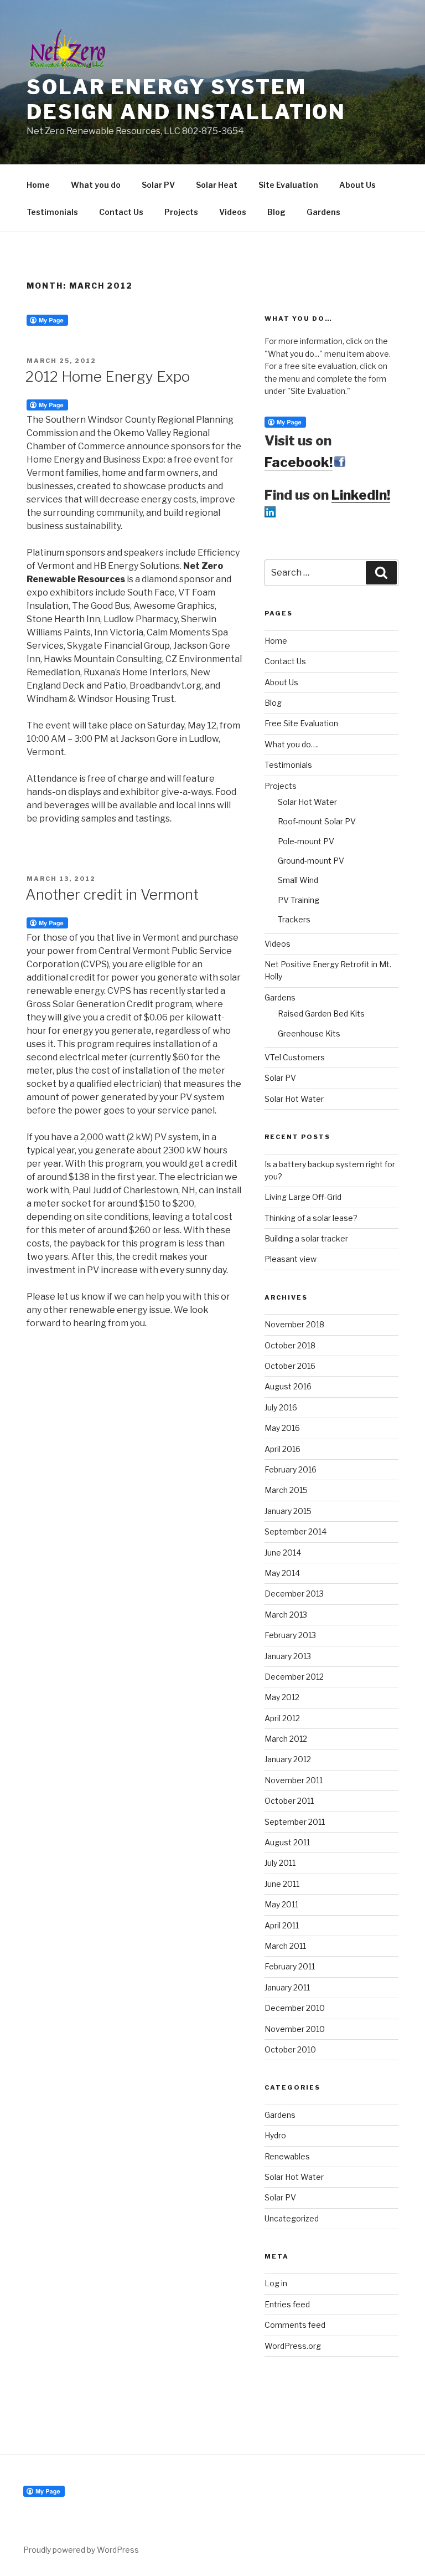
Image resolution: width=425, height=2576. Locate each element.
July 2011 (280, 1863)
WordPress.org (293, 2346)
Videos (233, 212)
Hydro (275, 2135)
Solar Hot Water (307, 802)
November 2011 (294, 1780)
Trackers (294, 919)
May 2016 (282, 1428)
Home (38, 185)
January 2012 (288, 1759)
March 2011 (285, 1946)
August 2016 (288, 1386)
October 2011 (289, 1801)
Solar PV (158, 185)
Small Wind (298, 880)
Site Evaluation (288, 185)
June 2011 (282, 1884)
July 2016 (281, 1407)
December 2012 (294, 1677)
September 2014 (296, 1531)
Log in (276, 2283)
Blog (276, 212)
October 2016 (290, 1366)
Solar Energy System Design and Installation (186, 99)
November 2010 (295, 2029)
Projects (181, 212)
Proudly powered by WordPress (81, 2550)
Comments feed (295, 2325)
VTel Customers (295, 1057)
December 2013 (294, 1594)
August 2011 (287, 1842)
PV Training (299, 900)
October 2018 (290, 1345)
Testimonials (52, 212)
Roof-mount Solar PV (317, 821)
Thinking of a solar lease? (311, 1218)
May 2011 (281, 1904)
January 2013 (288, 1656)
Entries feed (287, 2304)
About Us (357, 185)
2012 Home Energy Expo (108, 376)
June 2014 (283, 1553)
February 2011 (290, 1966)
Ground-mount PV (311, 861)
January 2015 (288, 1511)
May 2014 (282, 1573)
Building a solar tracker (306, 1238)
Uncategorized (292, 2218)
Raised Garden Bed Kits (321, 1014)
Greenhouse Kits (309, 1033)
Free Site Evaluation (301, 723)
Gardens (323, 212)
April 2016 (283, 1449)
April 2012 (282, 1718)
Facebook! (299, 462)
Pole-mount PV (306, 841)
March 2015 (286, 1490)
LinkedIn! (361, 495)
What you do (96, 185)
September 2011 (295, 1822)
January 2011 (287, 1987)
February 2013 (290, 1635)
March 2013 (286, 1615)
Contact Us (121, 212)
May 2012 (282, 1697)
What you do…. (292, 744)
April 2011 (282, 1925)
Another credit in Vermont (112, 894)
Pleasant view (291, 1259)
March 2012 (286, 1739)
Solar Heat (217, 185)
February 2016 (291, 1469)
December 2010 (295, 2008)
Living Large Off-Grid (303, 1197)
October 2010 (290, 2049)
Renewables (287, 2156)
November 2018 (294, 1324)
